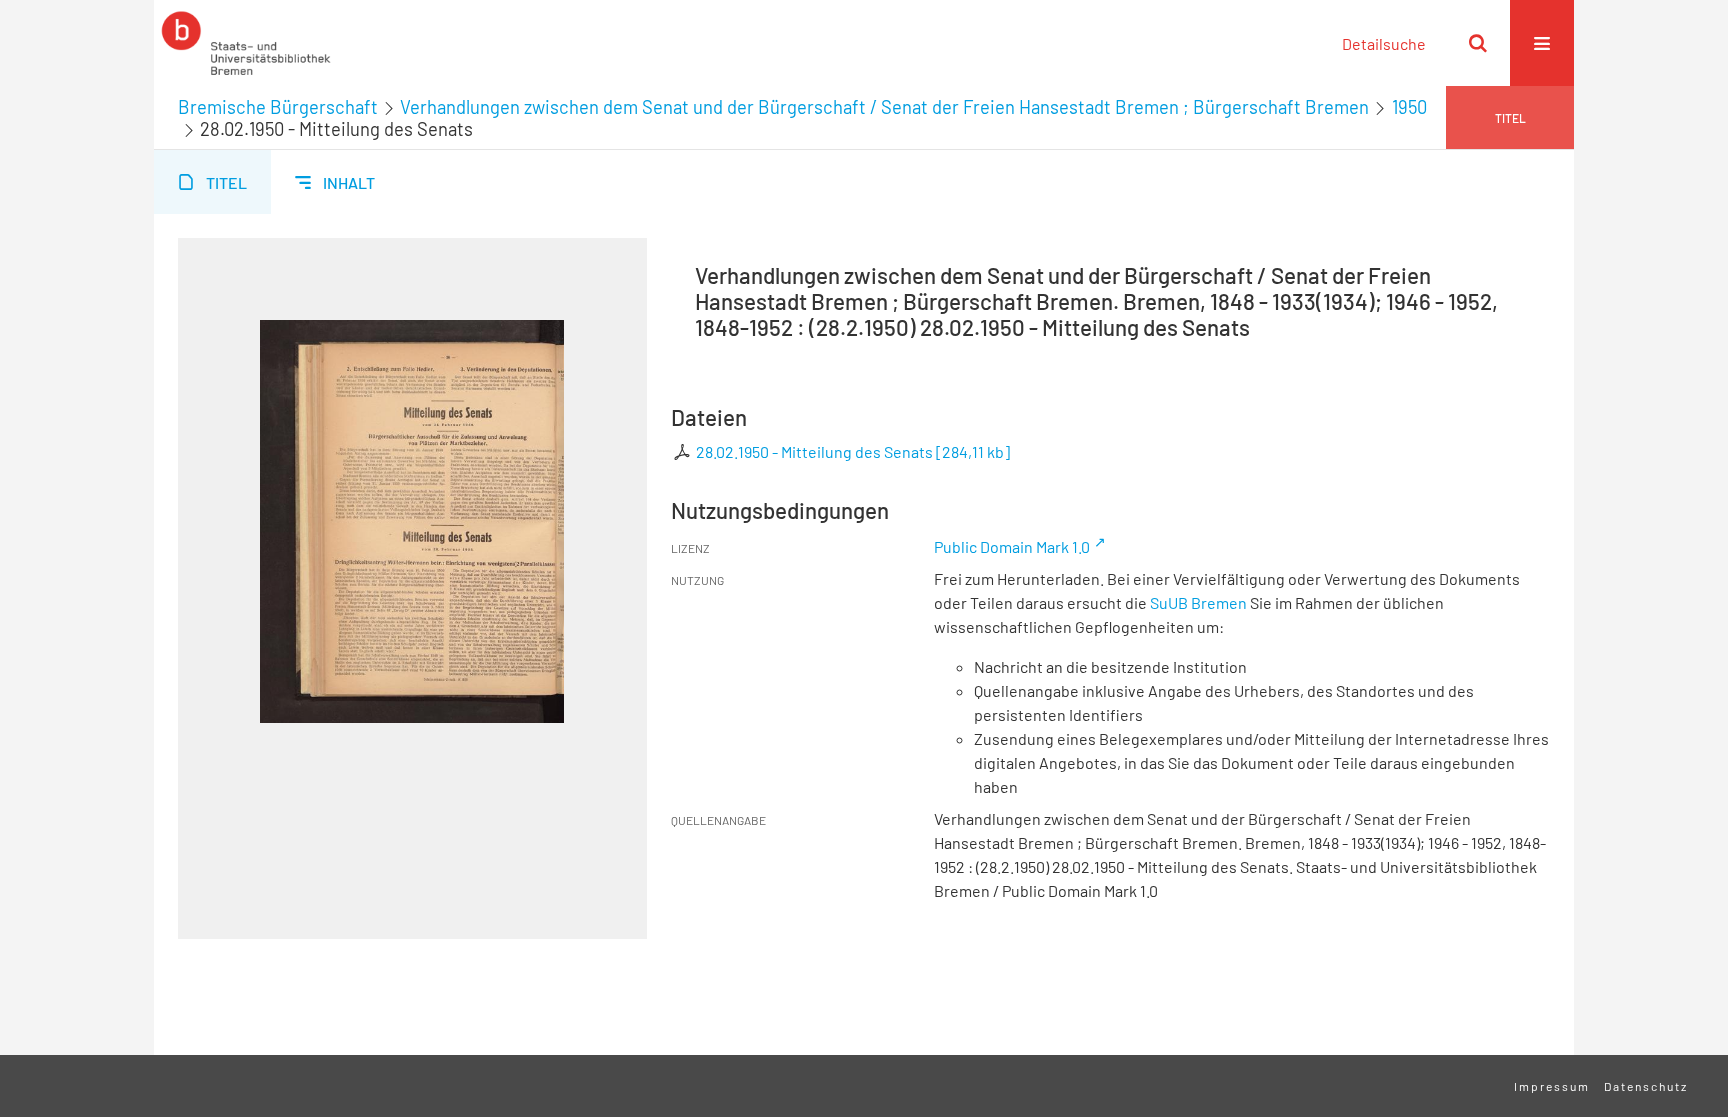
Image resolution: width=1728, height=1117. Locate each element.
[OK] (1478, 43)
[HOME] (246, 43)
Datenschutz (1646, 1086)
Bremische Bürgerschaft (278, 107)
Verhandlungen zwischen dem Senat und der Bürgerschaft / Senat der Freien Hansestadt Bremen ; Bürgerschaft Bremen (884, 107)
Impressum (1552, 1086)
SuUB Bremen (1198, 602)
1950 (1409, 107)
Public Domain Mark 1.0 (1012, 546)
